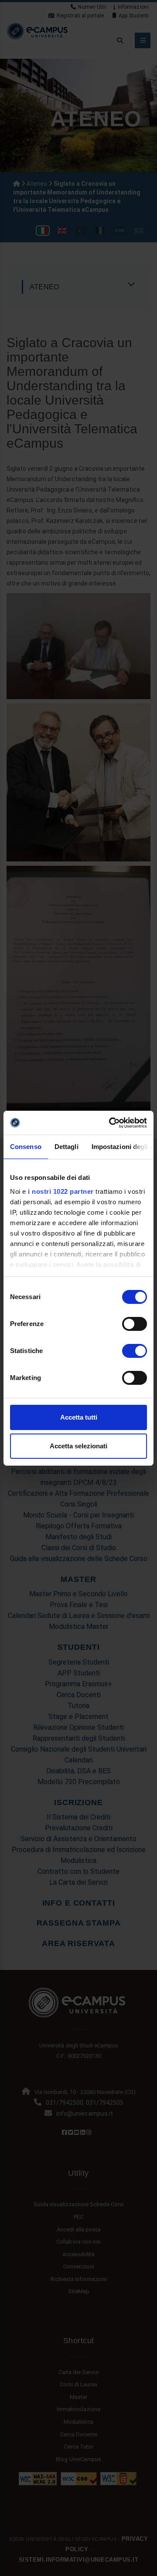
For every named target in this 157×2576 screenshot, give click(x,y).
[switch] (135, 1324)
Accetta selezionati (78, 1446)
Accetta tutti (79, 1417)
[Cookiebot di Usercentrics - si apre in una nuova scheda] (111, 1123)
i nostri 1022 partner (61, 1191)
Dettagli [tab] (67, 1147)
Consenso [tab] (26, 1147)
